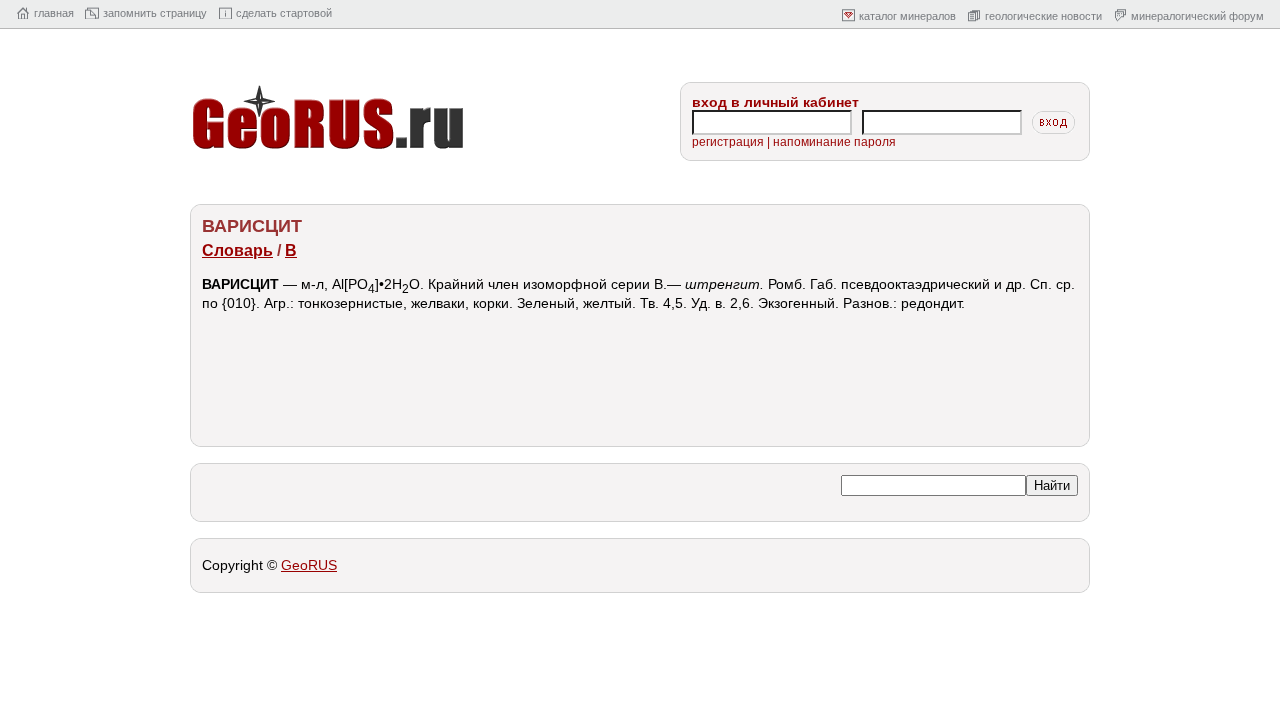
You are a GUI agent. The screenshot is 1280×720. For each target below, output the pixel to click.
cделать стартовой (284, 13)
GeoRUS (309, 565)
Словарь (237, 250)
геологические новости (1043, 16)
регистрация (728, 142)
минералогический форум (1197, 16)
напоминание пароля (834, 142)
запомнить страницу (155, 13)
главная (54, 13)
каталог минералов (907, 16)
